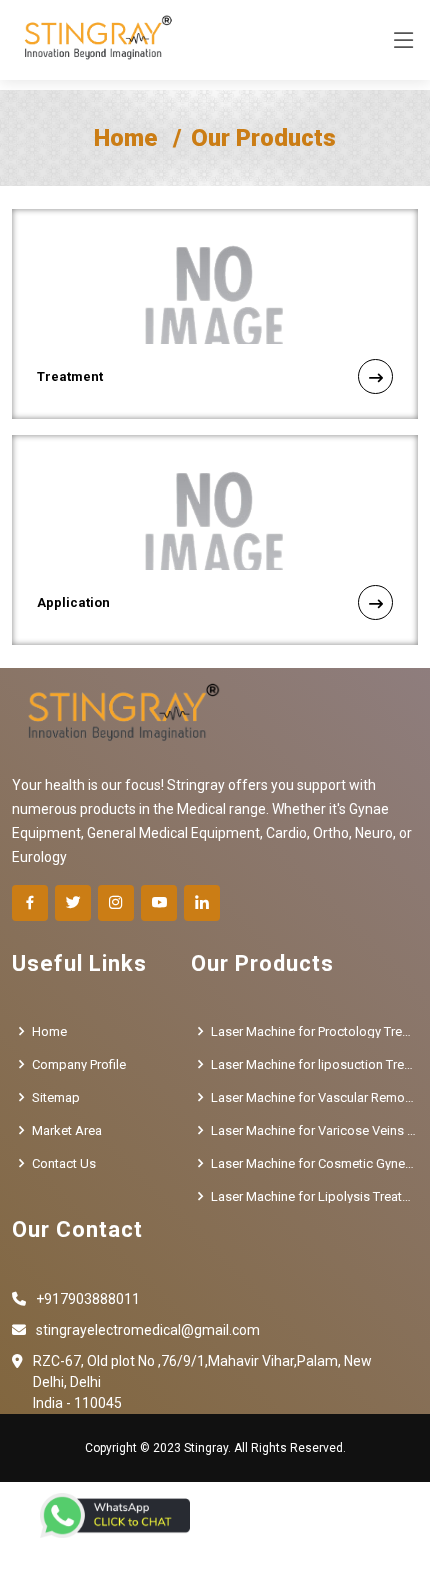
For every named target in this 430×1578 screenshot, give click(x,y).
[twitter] (73, 903)
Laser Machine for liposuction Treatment (314, 1064)
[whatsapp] (115, 1515)
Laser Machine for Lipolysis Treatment (314, 1196)
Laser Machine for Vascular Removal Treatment (314, 1097)
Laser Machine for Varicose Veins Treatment (314, 1130)
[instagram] (116, 903)
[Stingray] (93, 40)
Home (125, 138)
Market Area (67, 1130)
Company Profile (79, 1064)
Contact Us (64, 1163)
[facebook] (30, 903)
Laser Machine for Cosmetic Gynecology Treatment (314, 1163)
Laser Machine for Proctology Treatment (314, 1031)
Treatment (70, 376)
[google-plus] (159, 903)
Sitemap (56, 1097)
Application (73, 602)
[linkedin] (202, 903)
